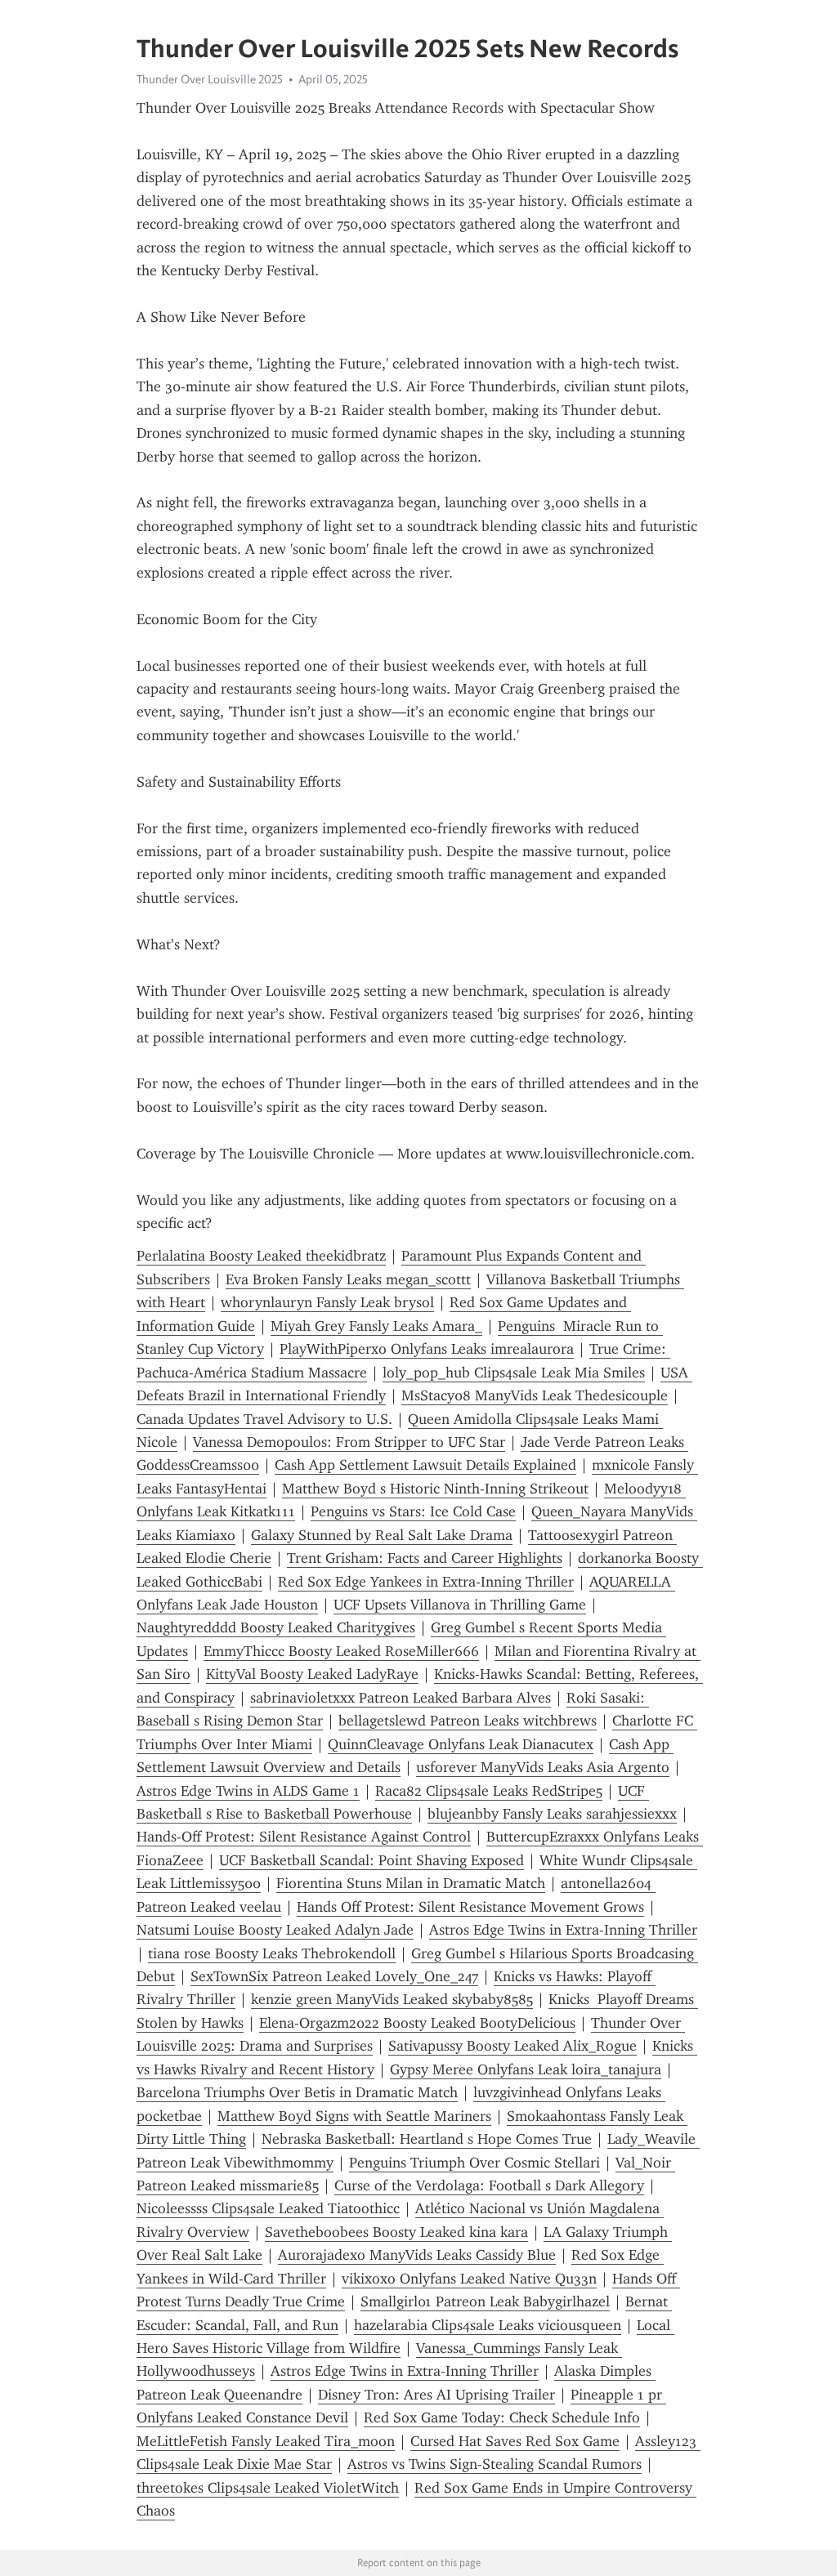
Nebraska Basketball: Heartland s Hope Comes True (427, 2139)
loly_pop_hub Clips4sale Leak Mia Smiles (514, 1373)
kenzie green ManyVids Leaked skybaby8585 (392, 1999)
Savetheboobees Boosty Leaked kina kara (396, 2232)
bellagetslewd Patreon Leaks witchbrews (468, 1721)
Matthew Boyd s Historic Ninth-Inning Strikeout (435, 1489)
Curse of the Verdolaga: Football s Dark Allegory (489, 2185)
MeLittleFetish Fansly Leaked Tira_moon (266, 2441)
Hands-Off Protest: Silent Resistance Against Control (304, 1837)
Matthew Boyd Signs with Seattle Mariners (354, 2116)
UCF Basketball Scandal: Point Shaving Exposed (372, 1860)
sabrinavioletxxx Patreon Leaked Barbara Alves (401, 1698)
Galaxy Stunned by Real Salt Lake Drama (382, 1535)
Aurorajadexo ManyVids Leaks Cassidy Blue (417, 2255)
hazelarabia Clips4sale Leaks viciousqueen (488, 2325)
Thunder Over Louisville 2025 (210, 79)
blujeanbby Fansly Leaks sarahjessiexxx (552, 1814)
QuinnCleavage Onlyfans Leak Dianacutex (461, 1744)
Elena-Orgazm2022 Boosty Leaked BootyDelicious (417, 2023)
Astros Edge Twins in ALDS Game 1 (248, 1791)
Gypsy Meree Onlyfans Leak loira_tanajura (526, 2069)
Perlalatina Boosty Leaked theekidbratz (261, 1256)
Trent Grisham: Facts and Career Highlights (425, 1558)
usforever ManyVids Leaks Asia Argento (543, 1767)
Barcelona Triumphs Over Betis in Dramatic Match (297, 2092)
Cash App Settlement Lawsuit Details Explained (425, 1465)
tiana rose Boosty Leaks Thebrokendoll (272, 1953)
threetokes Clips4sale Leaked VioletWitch (268, 2488)
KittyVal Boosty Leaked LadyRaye (312, 1674)
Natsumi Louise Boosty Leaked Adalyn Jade (275, 1930)
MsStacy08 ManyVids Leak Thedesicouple (535, 1395)
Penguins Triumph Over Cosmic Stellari (474, 2163)
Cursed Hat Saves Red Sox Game (515, 2441)
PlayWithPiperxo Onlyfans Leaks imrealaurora (427, 1349)
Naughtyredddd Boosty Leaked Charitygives (276, 1627)
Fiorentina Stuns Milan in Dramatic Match (411, 1883)
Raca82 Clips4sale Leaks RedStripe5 (489, 1791)
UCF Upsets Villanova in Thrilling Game (460, 1605)
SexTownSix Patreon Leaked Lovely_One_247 (334, 1976)
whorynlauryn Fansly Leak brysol (327, 1302)
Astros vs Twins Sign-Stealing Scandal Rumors (495, 2464)
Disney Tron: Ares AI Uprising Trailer (436, 2395)
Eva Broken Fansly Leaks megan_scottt (348, 1279)
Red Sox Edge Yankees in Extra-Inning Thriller (426, 1582)
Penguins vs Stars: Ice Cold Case (413, 1511)
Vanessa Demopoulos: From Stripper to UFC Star (349, 1442)
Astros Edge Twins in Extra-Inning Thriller (563, 1930)
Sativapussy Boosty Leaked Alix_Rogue (512, 2046)
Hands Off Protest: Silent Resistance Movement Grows (470, 1907)
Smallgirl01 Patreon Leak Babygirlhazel (485, 2301)
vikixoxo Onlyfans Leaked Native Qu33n (469, 2279)
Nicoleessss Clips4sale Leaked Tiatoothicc (268, 2208)
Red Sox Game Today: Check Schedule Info (502, 2418)
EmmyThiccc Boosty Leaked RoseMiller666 (341, 1651)
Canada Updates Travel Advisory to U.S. (264, 1419)
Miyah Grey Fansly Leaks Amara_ (376, 1326)
